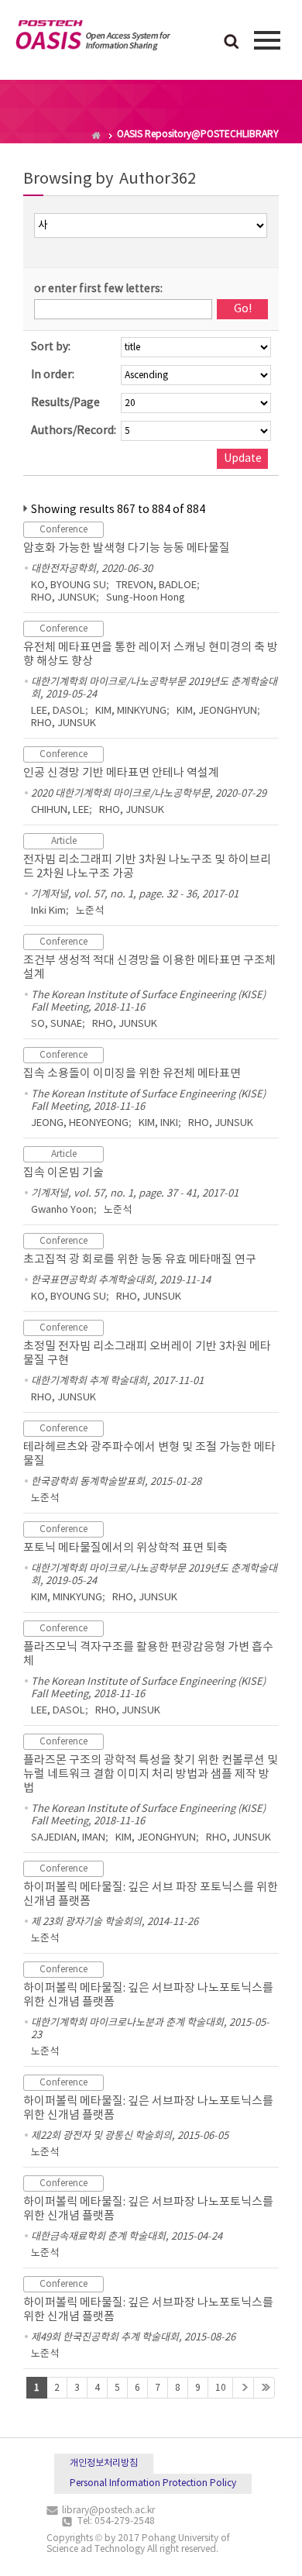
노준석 (90, 911)
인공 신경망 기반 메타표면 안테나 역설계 (121, 773)
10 (221, 2388)
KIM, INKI (158, 1123)
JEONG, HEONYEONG (80, 1123)
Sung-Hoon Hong (146, 598)
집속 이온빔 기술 (63, 1173)
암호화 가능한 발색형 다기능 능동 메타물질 (127, 548)
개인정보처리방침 (104, 2463)
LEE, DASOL (58, 711)
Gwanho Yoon (62, 1210)
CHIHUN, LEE (60, 810)
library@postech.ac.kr (108, 2511)
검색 (232, 43)
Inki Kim (48, 911)
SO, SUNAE (57, 1024)
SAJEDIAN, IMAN (68, 1838)
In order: (53, 375)
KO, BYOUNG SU (69, 585)
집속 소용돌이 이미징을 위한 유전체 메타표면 (132, 1074)
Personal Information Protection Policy (153, 2483)
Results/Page (65, 403)
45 (264, 2388)
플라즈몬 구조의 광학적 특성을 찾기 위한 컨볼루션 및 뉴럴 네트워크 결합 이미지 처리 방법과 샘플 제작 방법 (151, 1774)
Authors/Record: (74, 431)
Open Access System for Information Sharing (93, 38)
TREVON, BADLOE (156, 585)
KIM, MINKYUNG (131, 711)
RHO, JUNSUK (63, 598)
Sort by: (51, 347)
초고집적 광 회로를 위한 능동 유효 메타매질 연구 (140, 1260)
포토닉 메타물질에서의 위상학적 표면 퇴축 (125, 1548)
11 (243, 2388)
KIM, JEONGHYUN (217, 711)
